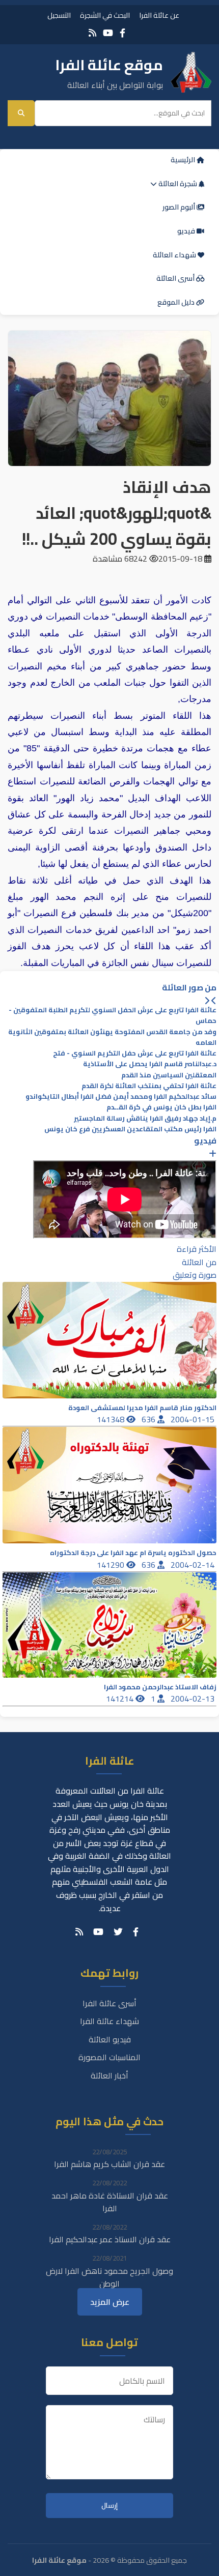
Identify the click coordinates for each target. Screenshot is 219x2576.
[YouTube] (108, 33)
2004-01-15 (194, 1419)
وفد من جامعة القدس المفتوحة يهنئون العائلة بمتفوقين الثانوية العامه (112, 1037)
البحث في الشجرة (105, 15)
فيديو (187, 231)
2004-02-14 (194, 1565)
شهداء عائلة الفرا (109, 2021)
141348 (112, 1419)
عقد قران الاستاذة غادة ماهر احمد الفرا (110, 2202)
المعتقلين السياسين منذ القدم (169, 1075)
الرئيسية (184, 160)
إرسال (109, 2506)
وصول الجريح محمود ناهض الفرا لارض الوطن (109, 2277)
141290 (112, 1565)
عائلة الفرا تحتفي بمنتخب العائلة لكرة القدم (149, 1086)
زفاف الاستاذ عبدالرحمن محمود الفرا (160, 1687)
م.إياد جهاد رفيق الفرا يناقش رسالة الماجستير (145, 1118)
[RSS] (92, 33)
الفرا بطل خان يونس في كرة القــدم (161, 1107)
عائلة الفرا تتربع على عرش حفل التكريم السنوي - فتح (135, 1053)
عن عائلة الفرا (159, 15)
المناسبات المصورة (109, 2057)
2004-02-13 (194, 1699)
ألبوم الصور (180, 207)
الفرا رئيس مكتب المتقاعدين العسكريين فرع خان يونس (130, 1129)
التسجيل (59, 15)
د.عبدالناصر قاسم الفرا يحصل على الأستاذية (150, 1064)
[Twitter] (118, 1932)
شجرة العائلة (178, 184)
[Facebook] (122, 33)
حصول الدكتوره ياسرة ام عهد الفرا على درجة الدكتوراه (133, 1553)
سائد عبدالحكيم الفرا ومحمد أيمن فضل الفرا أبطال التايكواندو (121, 1096)
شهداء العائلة (175, 255)
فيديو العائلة (110, 2039)
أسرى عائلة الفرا (109, 2003)
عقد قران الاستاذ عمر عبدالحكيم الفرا (110, 2239)
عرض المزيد (110, 2302)
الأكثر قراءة (197, 1249)
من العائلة (199, 1262)
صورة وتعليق (195, 1275)
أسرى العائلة (176, 278)
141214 (121, 1699)
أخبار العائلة (109, 2075)
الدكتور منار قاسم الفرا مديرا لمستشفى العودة (142, 1408)
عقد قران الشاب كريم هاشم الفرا (109, 2164)
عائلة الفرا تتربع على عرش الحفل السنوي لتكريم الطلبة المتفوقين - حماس (113, 1015)
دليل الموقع (177, 302)
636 (149, 1419)
